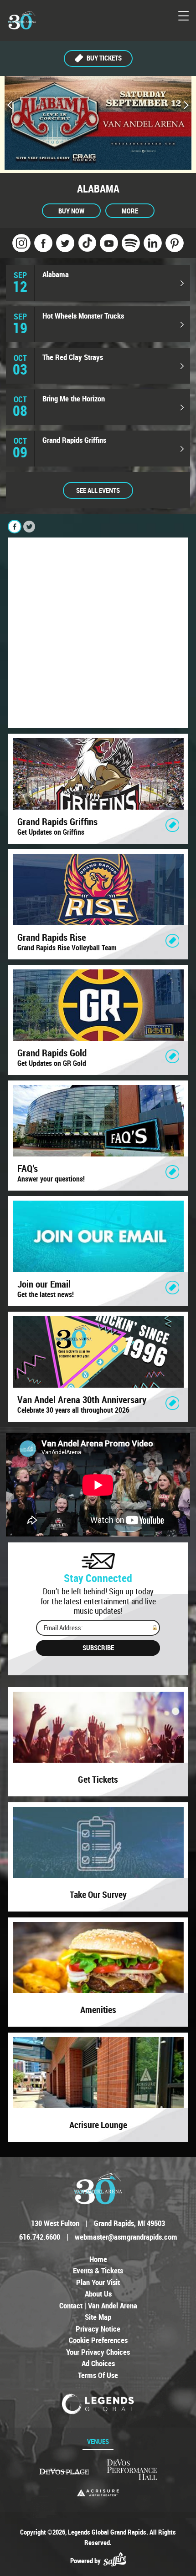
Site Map (98, 2317)
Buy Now (71, 211)
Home (98, 2259)
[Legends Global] (98, 2404)
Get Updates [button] (98, 1648)
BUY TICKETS (104, 58)
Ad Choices (98, 2363)
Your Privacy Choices (98, 2352)
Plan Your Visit (98, 2282)
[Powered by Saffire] (115, 2561)
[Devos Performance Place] (132, 2470)
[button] (10, 106)
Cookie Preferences (98, 2340)
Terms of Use (98, 2375)
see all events (98, 490)
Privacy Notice (98, 2329)
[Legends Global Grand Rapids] (22, 20)
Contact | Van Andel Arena (98, 2305)
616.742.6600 (40, 2237)
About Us (98, 2294)
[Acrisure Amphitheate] (98, 2493)
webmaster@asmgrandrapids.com (126, 2237)
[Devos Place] (64, 2472)
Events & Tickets (98, 2270)
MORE (130, 211)
